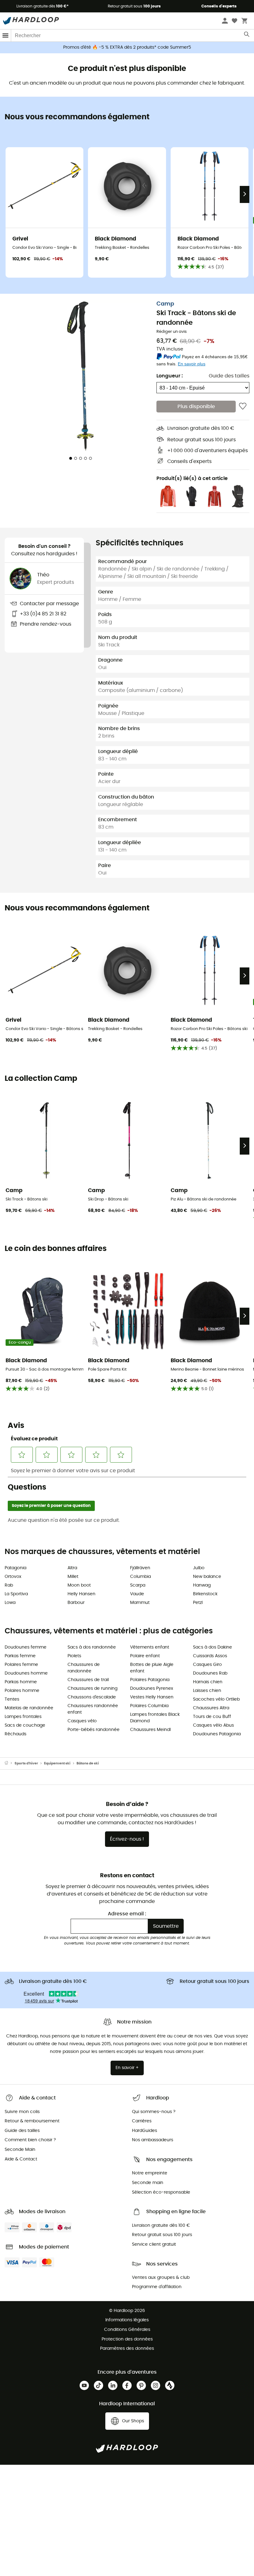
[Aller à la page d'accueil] (10, 1764)
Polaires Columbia (149, 1706)
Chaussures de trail (88, 1680)
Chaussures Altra (211, 1708)
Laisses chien (207, 1691)
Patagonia (15, 1568)
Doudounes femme (26, 1647)
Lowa (10, 1603)
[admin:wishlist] (243, 407)
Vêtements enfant (150, 1647)
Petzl (198, 1603)
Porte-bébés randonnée (94, 1730)
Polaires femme (21, 1665)
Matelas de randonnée (29, 1708)
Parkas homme (21, 1682)
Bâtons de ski (88, 1763)
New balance (207, 1577)
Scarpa (138, 1585)
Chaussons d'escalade (92, 1697)
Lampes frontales (23, 1717)
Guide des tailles (229, 376)
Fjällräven (140, 1568)
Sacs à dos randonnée (92, 1647)
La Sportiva (16, 1594)
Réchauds (15, 1734)
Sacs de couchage (25, 1725)
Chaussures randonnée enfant (93, 1709)
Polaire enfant (145, 1656)
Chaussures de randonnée (84, 1668)
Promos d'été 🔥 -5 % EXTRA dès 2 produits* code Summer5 (127, 47)
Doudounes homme (26, 1673)
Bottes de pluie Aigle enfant (152, 1668)
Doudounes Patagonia (217, 1734)
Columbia (140, 1577)
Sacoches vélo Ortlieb (216, 1699)
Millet (73, 1577)
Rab (9, 1585)
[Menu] (6, 35)
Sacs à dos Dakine (212, 1647)
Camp (165, 304)
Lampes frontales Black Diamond (155, 1718)
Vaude (137, 1594)
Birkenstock (205, 1594)
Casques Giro (207, 1665)
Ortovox (13, 1577)
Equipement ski (57, 1763)
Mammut (140, 1603)
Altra (72, 1568)
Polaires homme (22, 1691)
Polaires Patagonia (150, 1680)
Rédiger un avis (172, 332)
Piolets (74, 1656)
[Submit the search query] (247, 36)
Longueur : (170, 376)
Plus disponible (196, 407)
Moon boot (79, 1585)
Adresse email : (127, 1914)
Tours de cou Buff (212, 1717)
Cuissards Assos (210, 1656)
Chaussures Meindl (150, 1730)
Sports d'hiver (26, 1763)
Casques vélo (82, 1721)
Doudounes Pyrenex (152, 1689)
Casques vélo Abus (213, 1725)
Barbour (76, 1603)
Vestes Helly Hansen (152, 1697)
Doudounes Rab (210, 1673)
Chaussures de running (92, 1689)
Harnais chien (208, 1682)
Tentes (12, 1699)
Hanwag (202, 1585)
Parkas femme (20, 1656)
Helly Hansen (81, 1594)
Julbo (199, 1568)
